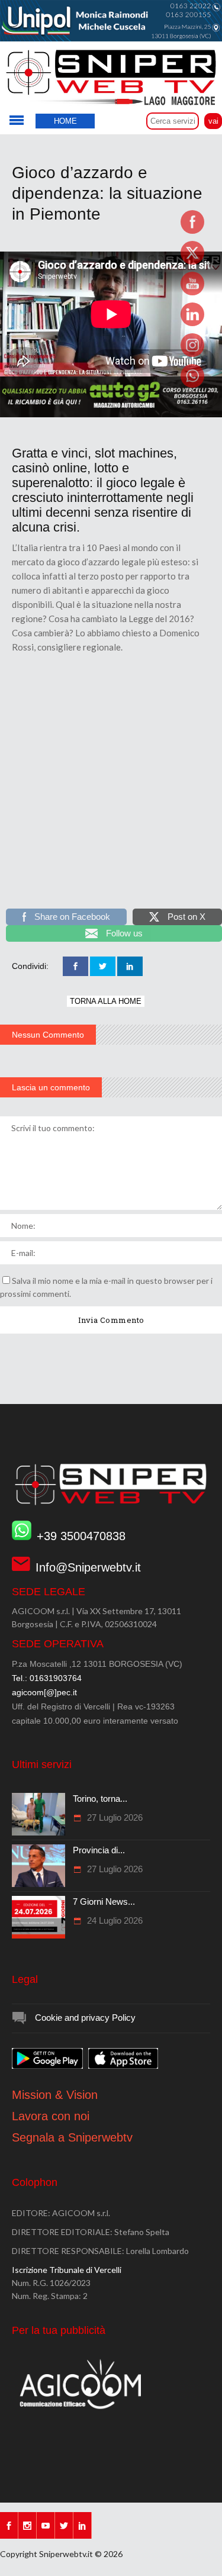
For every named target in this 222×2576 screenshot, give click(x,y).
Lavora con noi (51, 2116)
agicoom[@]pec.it (44, 1692)
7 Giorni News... (104, 1902)
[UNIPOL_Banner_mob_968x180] (111, 38)
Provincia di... (99, 1850)
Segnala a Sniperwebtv (72, 2137)
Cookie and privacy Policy (85, 2018)
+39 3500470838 (81, 1536)
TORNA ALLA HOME (106, 1001)
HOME (65, 121)
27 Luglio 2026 (114, 1817)
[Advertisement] (111, 789)
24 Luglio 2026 (114, 1920)
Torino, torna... (100, 1799)
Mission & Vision (55, 2095)
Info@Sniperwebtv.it (88, 1567)
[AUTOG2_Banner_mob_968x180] (111, 414)
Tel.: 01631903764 (47, 1678)
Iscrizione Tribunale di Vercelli (67, 2270)
